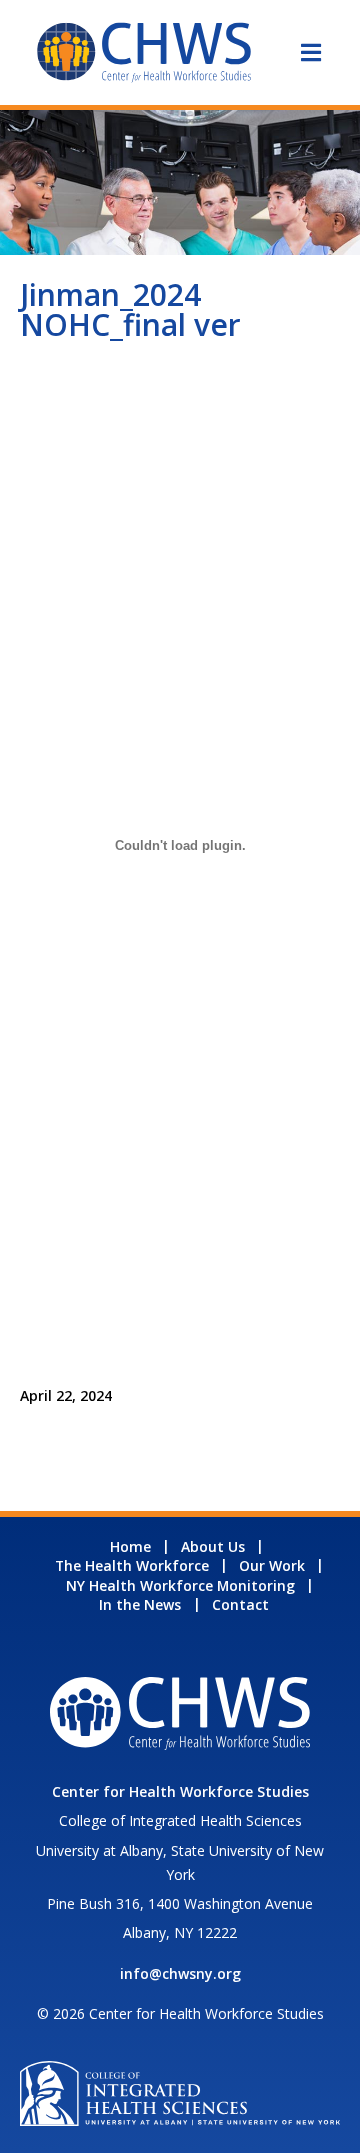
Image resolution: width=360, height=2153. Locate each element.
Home (130, 1546)
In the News (140, 1604)
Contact (240, 1604)
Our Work (272, 1565)
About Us (213, 1546)
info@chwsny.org (180, 1973)
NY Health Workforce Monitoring (180, 1585)
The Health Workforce (132, 1565)
